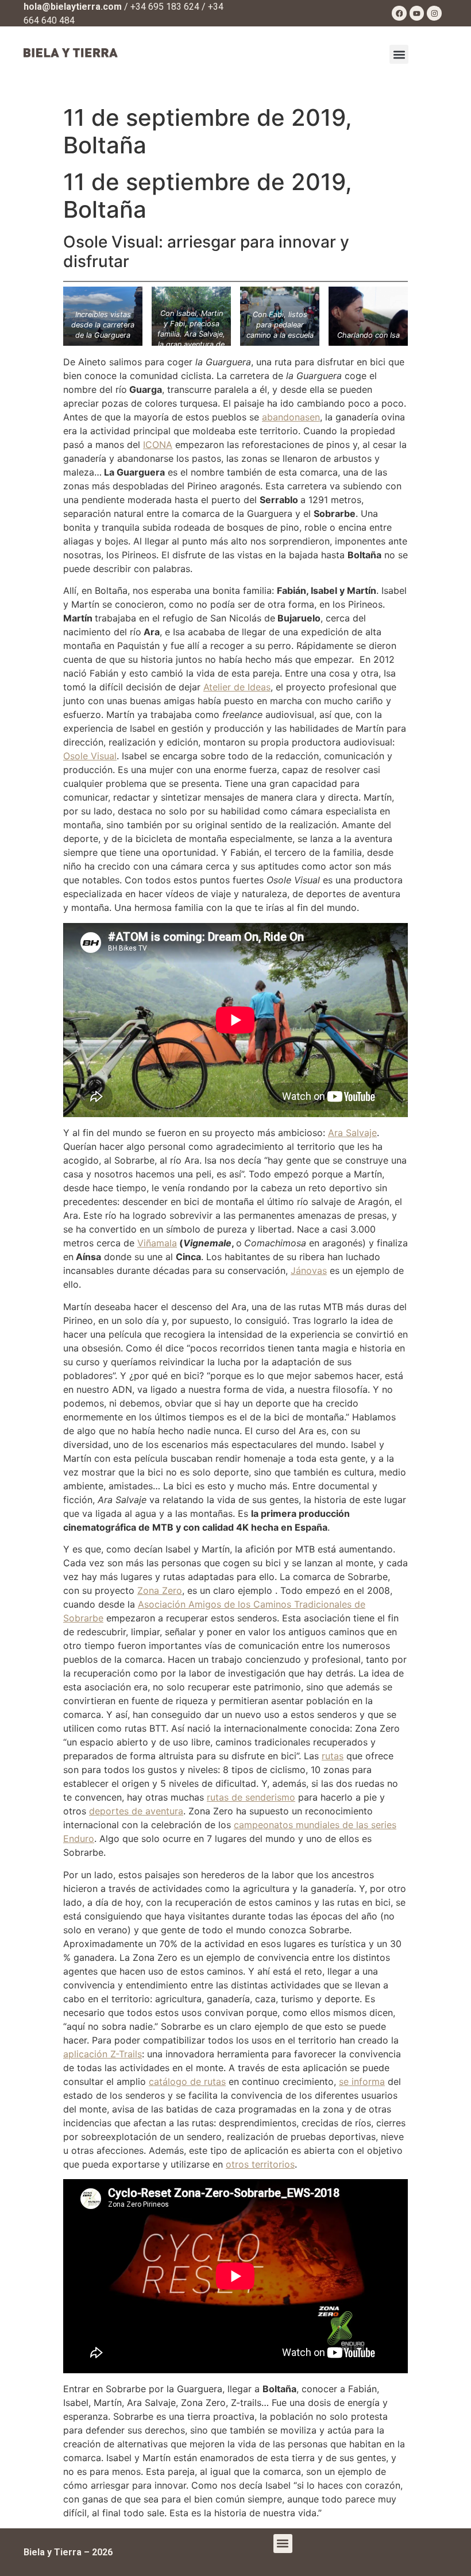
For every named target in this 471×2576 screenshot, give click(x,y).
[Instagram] (434, 13)
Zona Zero (160, 1590)
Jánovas (309, 1270)
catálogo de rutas (187, 2081)
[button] (399, 54)
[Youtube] (417, 13)
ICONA (158, 445)
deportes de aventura (136, 1811)
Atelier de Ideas (237, 687)
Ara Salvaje (352, 1133)
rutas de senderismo (251, 1797)
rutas (333, 1756)
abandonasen (291, 417)
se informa (362, 2081)
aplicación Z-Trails (103, 2054)
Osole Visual (90, 756)
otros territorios (260, 2164)
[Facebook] (399, 13)
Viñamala (157, 1243)
